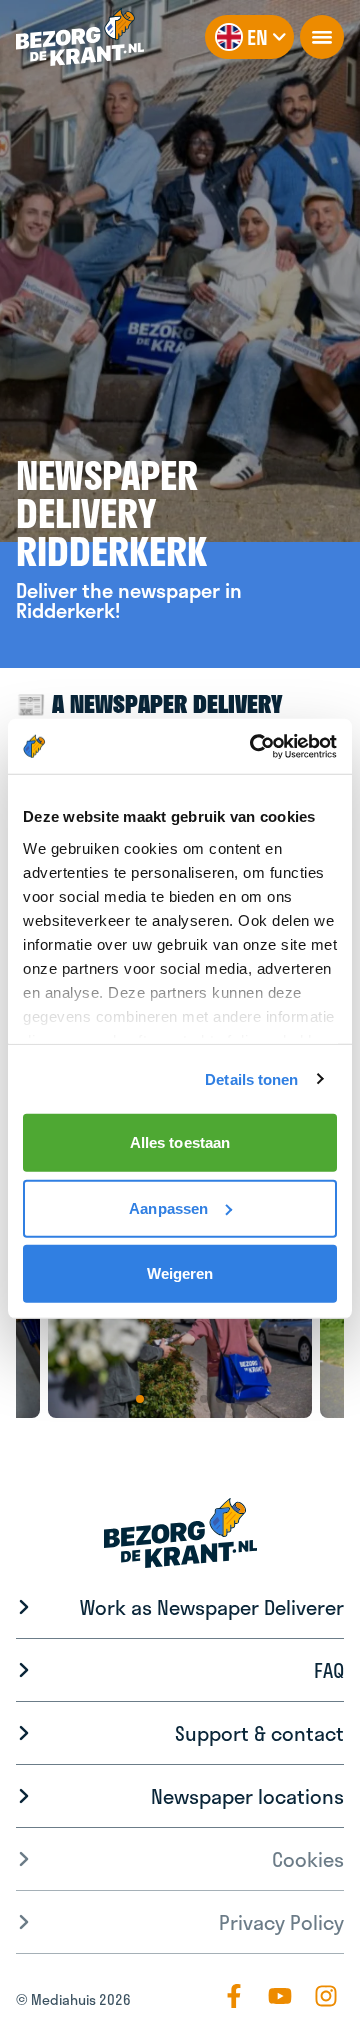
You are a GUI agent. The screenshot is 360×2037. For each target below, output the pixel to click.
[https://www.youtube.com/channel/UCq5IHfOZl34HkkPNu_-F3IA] (280, 1996)
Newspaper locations (247, 1796)
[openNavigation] (322, 37)
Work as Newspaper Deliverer (212, 1607)
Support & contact (259, 1733)
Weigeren (180, 1273)
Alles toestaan (180, 1142)
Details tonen (251, 1078)
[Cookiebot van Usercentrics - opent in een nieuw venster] (254, 746)
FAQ (329, 1670)
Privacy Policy (281, 1922)
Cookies (308, 1859)
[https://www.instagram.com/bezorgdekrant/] (326, 1996)
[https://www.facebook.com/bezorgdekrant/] (234, 1996)
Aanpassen (168, 1207)
